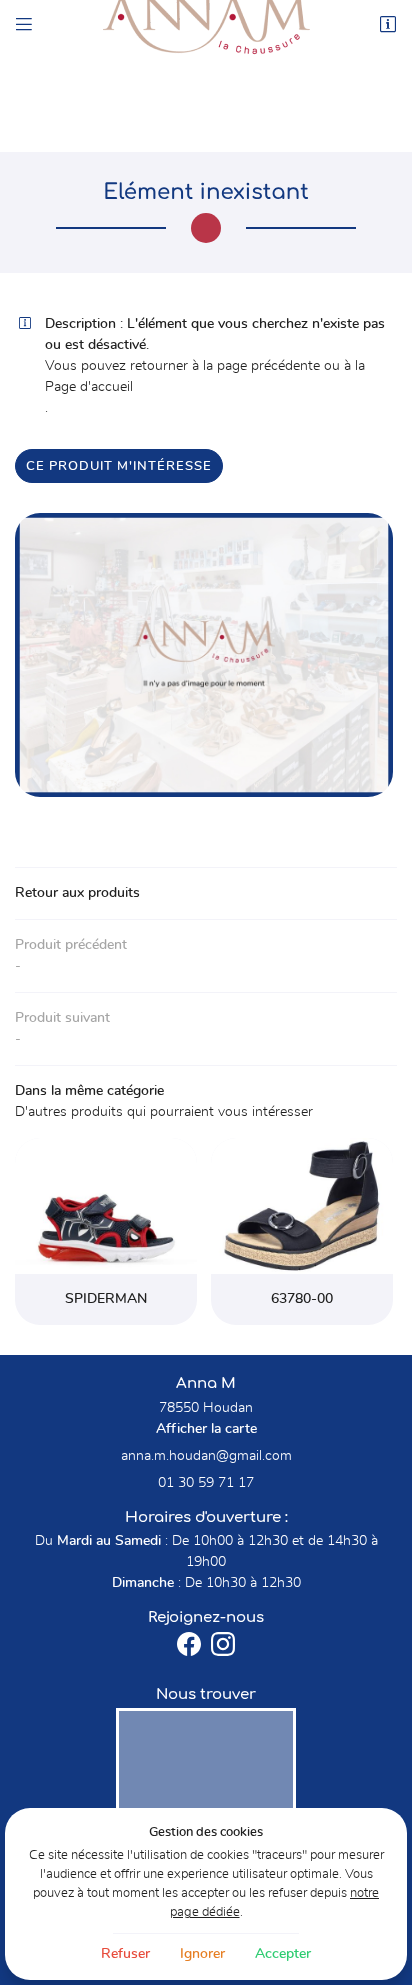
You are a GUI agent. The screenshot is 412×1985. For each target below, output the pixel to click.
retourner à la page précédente (225, 366)
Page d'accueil (89, 387)
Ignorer (202, 1954)
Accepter (283, 1954)
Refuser (125, 1954)
